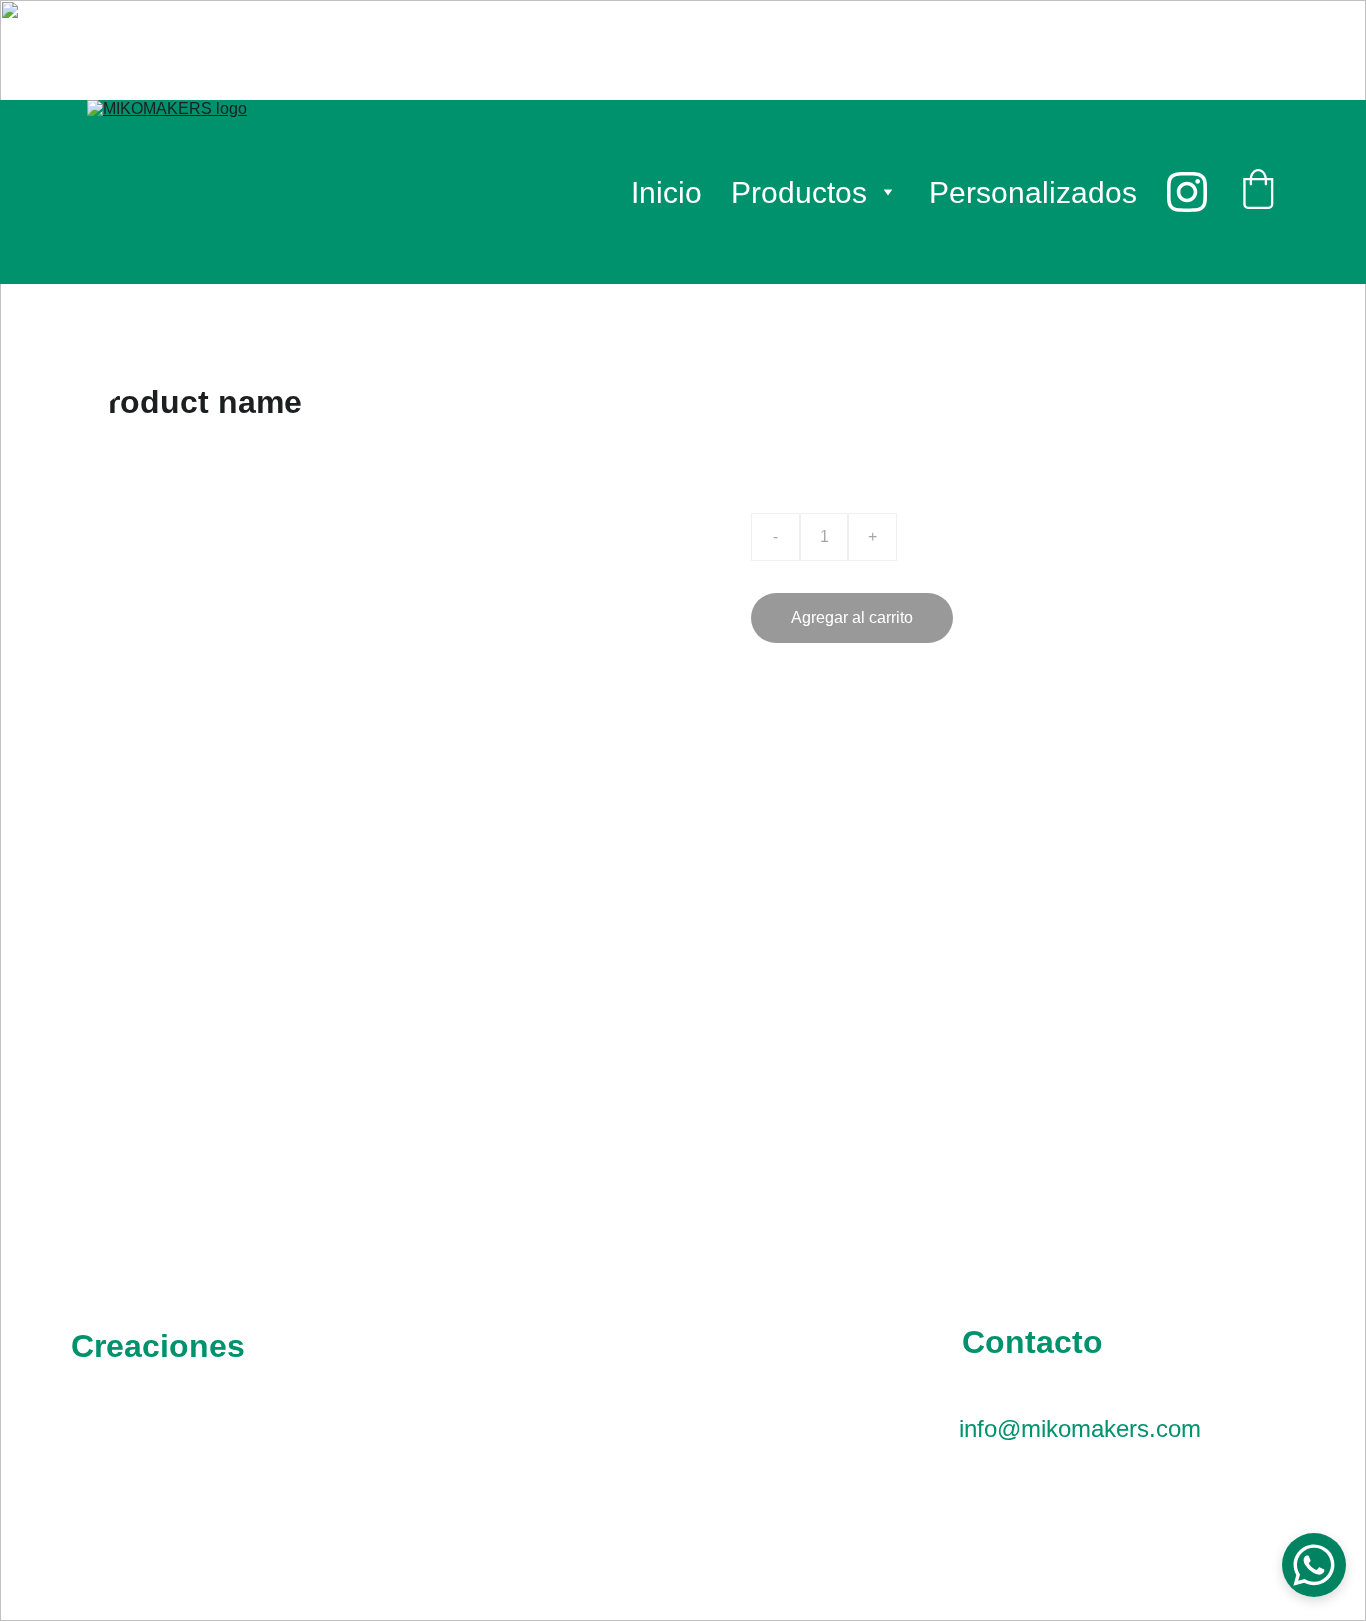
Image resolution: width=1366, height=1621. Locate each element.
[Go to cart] (1258, 192)
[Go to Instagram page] (1187, 192)
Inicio (666, 192)
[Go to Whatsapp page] (588, 1482)
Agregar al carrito (852, 617)
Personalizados (1033, 192)
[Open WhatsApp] (1314, 1565)
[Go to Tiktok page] (776, 1482)
